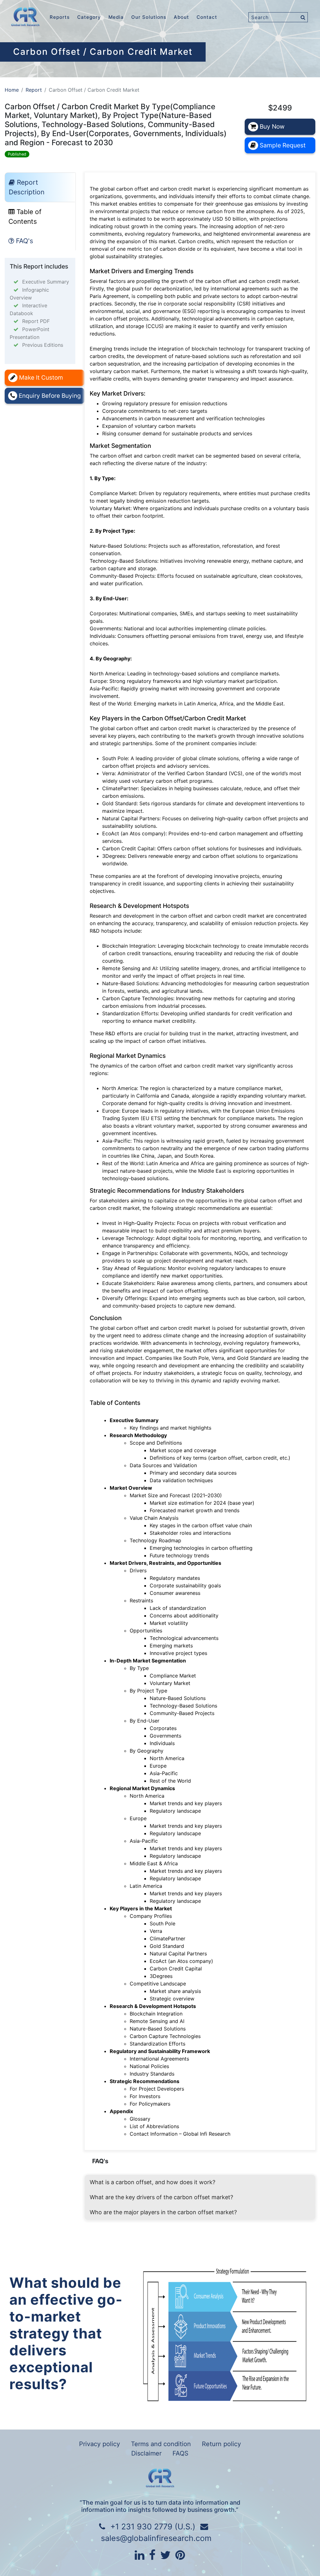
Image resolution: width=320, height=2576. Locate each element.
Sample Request (282, 145)
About (181, 17)
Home (12, 90)
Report (34, 90)
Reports (60, 17)
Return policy (221, 2444)
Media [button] (116, 17)
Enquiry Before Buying (49, 396)
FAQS (180, 2453)
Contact (207, 17)
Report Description (27, 187)
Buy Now (271, 126)
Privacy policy (100, 2444)
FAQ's (24, 241)
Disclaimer (146, 2453)
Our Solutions (149, 17)
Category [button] (89, 17)
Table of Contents (25, 217)
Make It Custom (40, 378)
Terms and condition (161, 2444)
